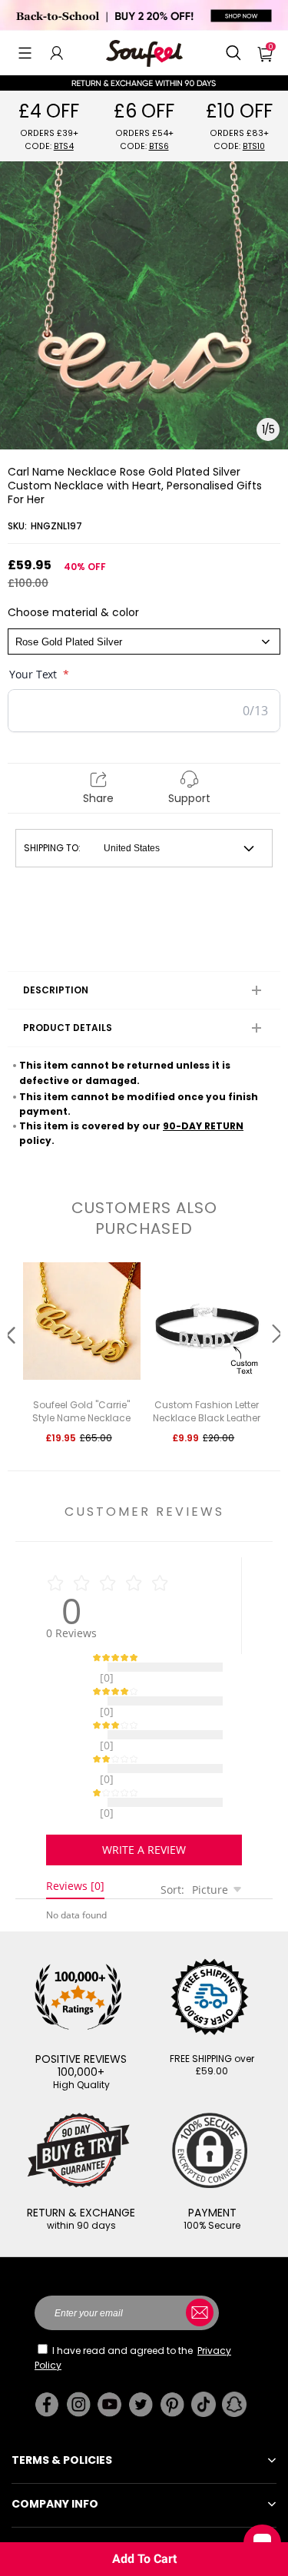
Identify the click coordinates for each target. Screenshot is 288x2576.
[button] (25, 53)
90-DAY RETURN (203, 1126)
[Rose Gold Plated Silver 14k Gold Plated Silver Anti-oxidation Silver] (144, 642)
